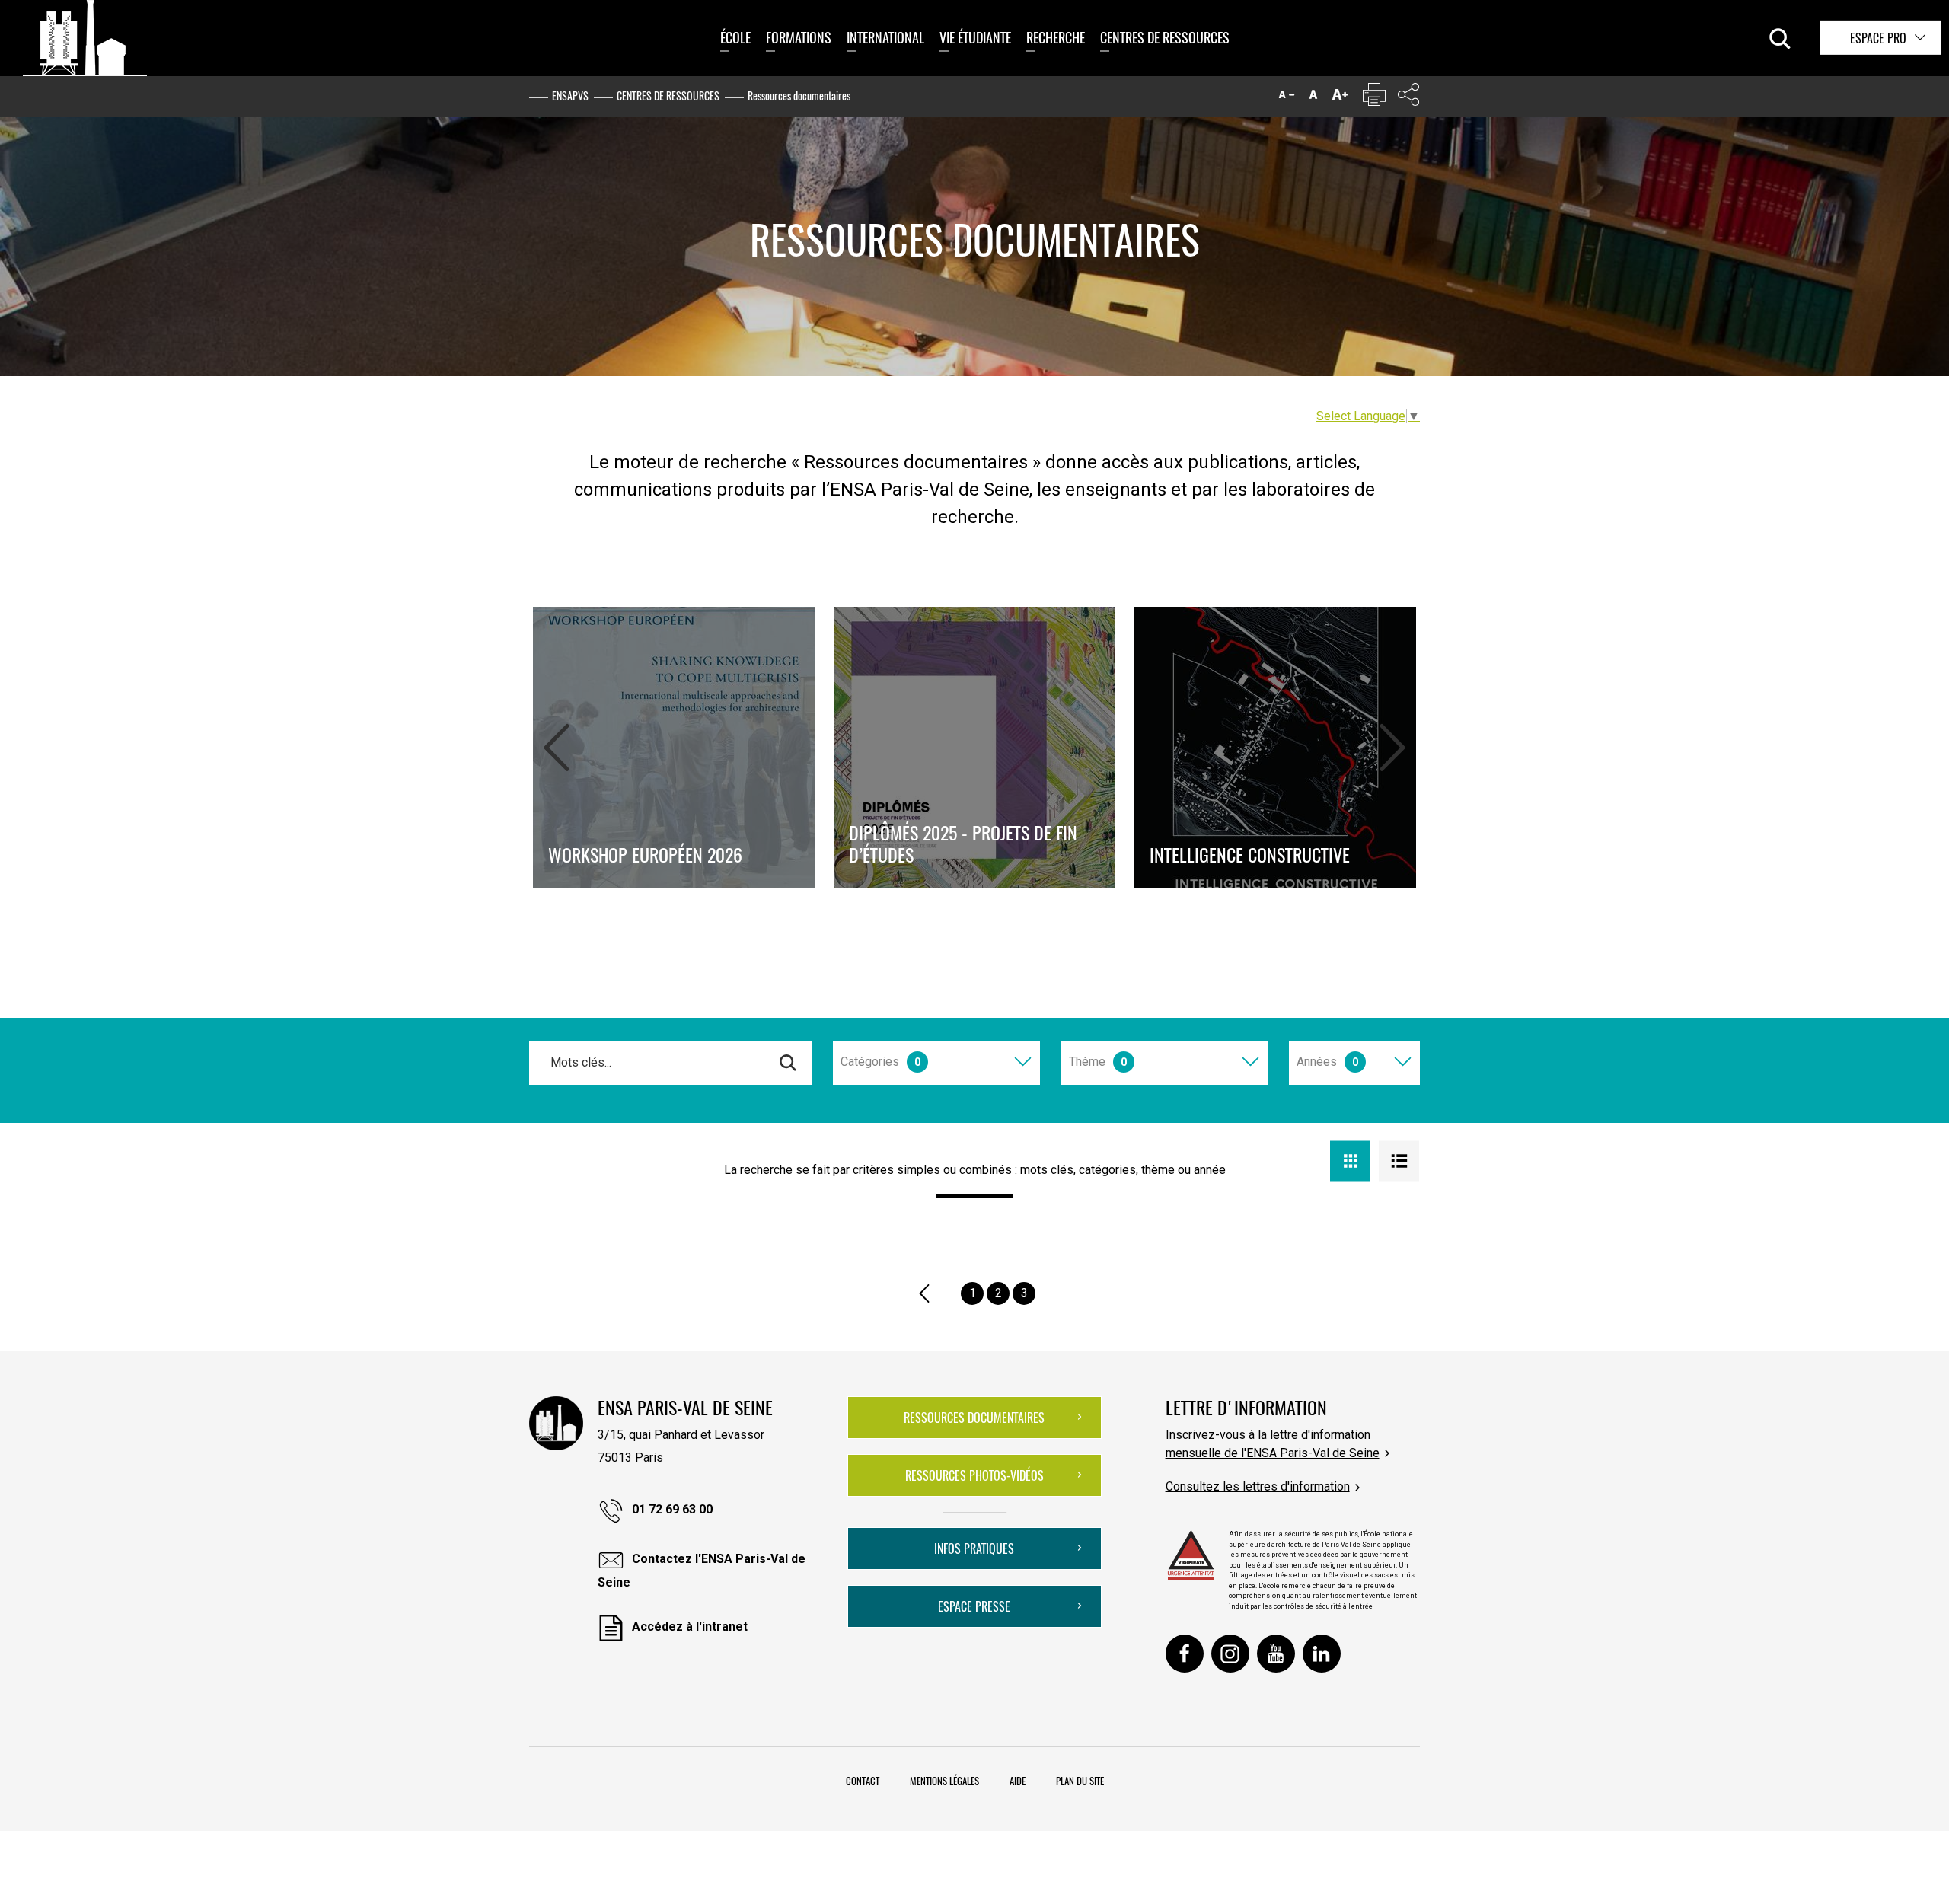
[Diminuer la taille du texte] (1287, 98)
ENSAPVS (570, 96)
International (885, 37)
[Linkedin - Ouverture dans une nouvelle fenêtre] (1322, 1654)
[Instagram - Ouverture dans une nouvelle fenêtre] (1230, 1654)
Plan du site (1080, 1781)
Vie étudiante (975, 37)
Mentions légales (944, 1781)
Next (1392, 744)
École (735, 37)
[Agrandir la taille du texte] (1340, 98)
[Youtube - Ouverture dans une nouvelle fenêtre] (1276, 1654)
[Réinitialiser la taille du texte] (1313, 98)
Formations (799, 37)
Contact (863, 1781)
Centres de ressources (1165, 37)
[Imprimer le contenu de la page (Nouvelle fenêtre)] (1374, 98)
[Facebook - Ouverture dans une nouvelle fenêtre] (1185, 1654)
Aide (1018, 1781)
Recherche (1056, 37)
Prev (557, 744)
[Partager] (1408, 98)
